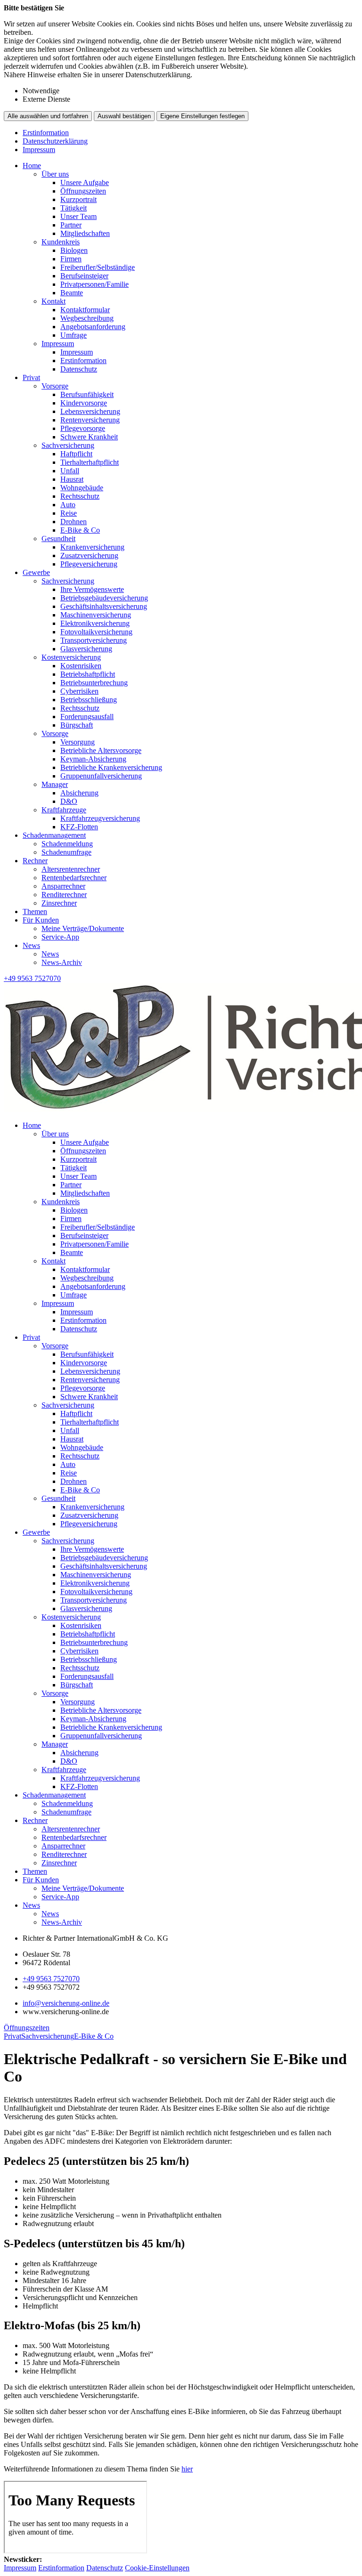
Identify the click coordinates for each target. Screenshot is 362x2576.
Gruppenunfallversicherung (101, 776)
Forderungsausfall (87, 717)
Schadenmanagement (54, 835)
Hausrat (72, 479)
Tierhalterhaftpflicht (90, 462)
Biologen (74, 250)
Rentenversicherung (90, 420)
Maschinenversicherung (96, 615)
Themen (35, 911)
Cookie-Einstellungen (157, 2568)
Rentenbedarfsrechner (74, 878)
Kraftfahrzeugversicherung (100, 818)
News (31, 945)
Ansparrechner (63, 886)
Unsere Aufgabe (85, 182)
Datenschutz (79, 369)
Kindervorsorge (84, 403)
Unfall (70, 471)
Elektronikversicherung (95, 623)
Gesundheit (58, 539)
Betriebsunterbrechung (94, 683)
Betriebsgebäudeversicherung (104, 598)
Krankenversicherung (92, 547)
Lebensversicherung (90, 411)
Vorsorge (55, 386)
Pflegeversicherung (89, 564)
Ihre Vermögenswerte (92, 589)
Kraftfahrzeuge (64, 810)
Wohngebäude (82, 488)
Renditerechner (64, 895)
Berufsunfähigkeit (87, 394)
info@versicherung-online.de (66, 2003)
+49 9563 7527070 (51, 1979)
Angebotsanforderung (93, 327)
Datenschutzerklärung (55, 141)
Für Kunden (41, 920)
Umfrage (74, 335)
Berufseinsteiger (84, 276)
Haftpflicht (76, 454)
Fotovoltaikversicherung (96, 632)
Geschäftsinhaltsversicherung (104, 606)
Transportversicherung (94, 640)
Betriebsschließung (89, 700)
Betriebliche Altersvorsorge (101, 750)
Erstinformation (46, 133)
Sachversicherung (68, 445)
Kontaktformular (85, 310)
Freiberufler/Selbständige (98, 267)
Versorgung (78, 742)
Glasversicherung (86, 649)
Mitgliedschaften (85, 233)
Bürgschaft (77, 725)
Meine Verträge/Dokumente (83, 928)
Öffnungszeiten (83, 191)
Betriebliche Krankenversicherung (111, 767)
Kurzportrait (78, 199)
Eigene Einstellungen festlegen (202, 116)
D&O (69, 801)
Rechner (35, 861)
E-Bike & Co (80, 530)
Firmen (71, 259)
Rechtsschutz (80, 496)
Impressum (39, 150)
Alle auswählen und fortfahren (48, 116)
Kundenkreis (61, 242)
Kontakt (53, 301)
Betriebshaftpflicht (88, 674)
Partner (71, 225)
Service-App (60, 937)
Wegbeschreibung (87, 318)
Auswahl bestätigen (124, 116)
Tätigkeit (74, 208)
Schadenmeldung (67, 844)
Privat (31, 377)
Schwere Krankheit (89, 437)
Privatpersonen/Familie (95, 284)
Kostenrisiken (81, 666)
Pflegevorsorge (83, 428)
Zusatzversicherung (89, 555)
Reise (69, 513)
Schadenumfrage (66, 852)
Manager (55, 784)
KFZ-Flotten (79, 827)
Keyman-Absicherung (93, 759)
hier (187, 2469)
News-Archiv (62, 962)
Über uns (55, 174)
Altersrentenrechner (71, 869)
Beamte (72, 293)
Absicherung (79, 793)
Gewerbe (36, 572)
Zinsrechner (59, 903)
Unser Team (78, 216)
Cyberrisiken (79, 691)
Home (32, 166)
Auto (68, 505)
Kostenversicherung (71, 657)
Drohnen (74, 522)
